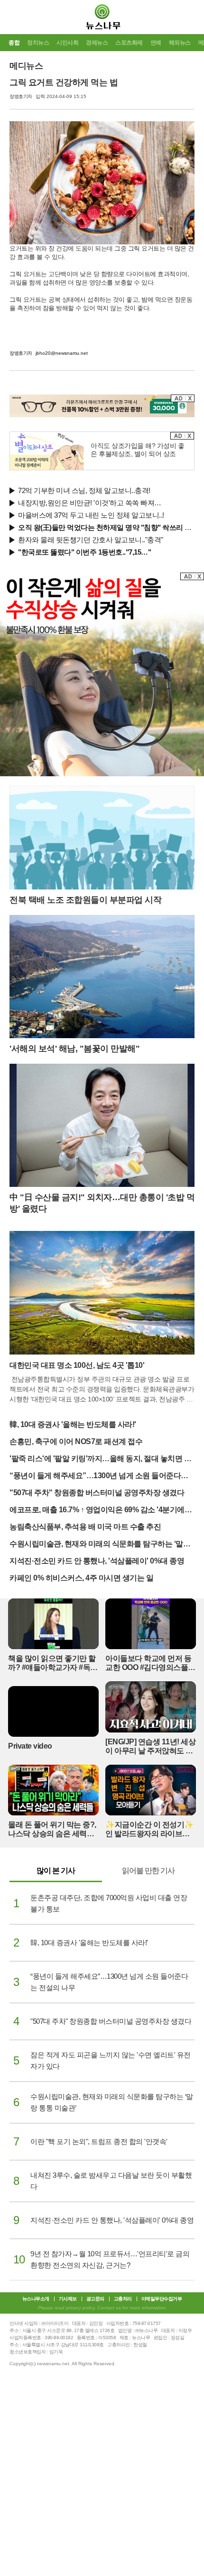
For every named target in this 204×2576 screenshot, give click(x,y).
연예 (156, 43)
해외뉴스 (180, 43)
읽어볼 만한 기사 (148, 1871)
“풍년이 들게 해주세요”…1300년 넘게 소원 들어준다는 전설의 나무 (99, 1476)
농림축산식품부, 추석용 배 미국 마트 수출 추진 (85, 1527)
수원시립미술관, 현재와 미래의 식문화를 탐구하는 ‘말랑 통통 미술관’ (100, 1545)
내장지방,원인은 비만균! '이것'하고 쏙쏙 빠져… (90, 503)
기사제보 (68, 2299)
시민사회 (67, 43)
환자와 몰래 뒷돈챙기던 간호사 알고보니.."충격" (91, 540)
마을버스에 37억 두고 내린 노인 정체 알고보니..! (91, 515)
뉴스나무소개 (36, 2299)
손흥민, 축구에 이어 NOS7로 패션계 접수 (76, 1441)
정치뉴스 (38, 43)
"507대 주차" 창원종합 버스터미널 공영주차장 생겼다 (97, 1493)
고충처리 (123, 2299)
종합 (14, 43)
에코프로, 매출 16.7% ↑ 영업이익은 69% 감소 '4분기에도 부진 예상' (101, 1511)
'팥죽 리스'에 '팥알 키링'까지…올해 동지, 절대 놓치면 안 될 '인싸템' (100, 1459)
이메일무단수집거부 (162, 2299)
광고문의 (95, 2299)
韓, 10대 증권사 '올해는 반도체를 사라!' (73, 1424)
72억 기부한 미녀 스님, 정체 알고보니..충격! (84, 490)
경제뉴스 (97, 43)
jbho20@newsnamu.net (62, 353)
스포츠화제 (129, 43)
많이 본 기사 (56, 1871)
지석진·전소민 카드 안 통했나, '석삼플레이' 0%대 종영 (97, 1561)
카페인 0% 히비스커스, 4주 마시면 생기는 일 (81, 1578)
